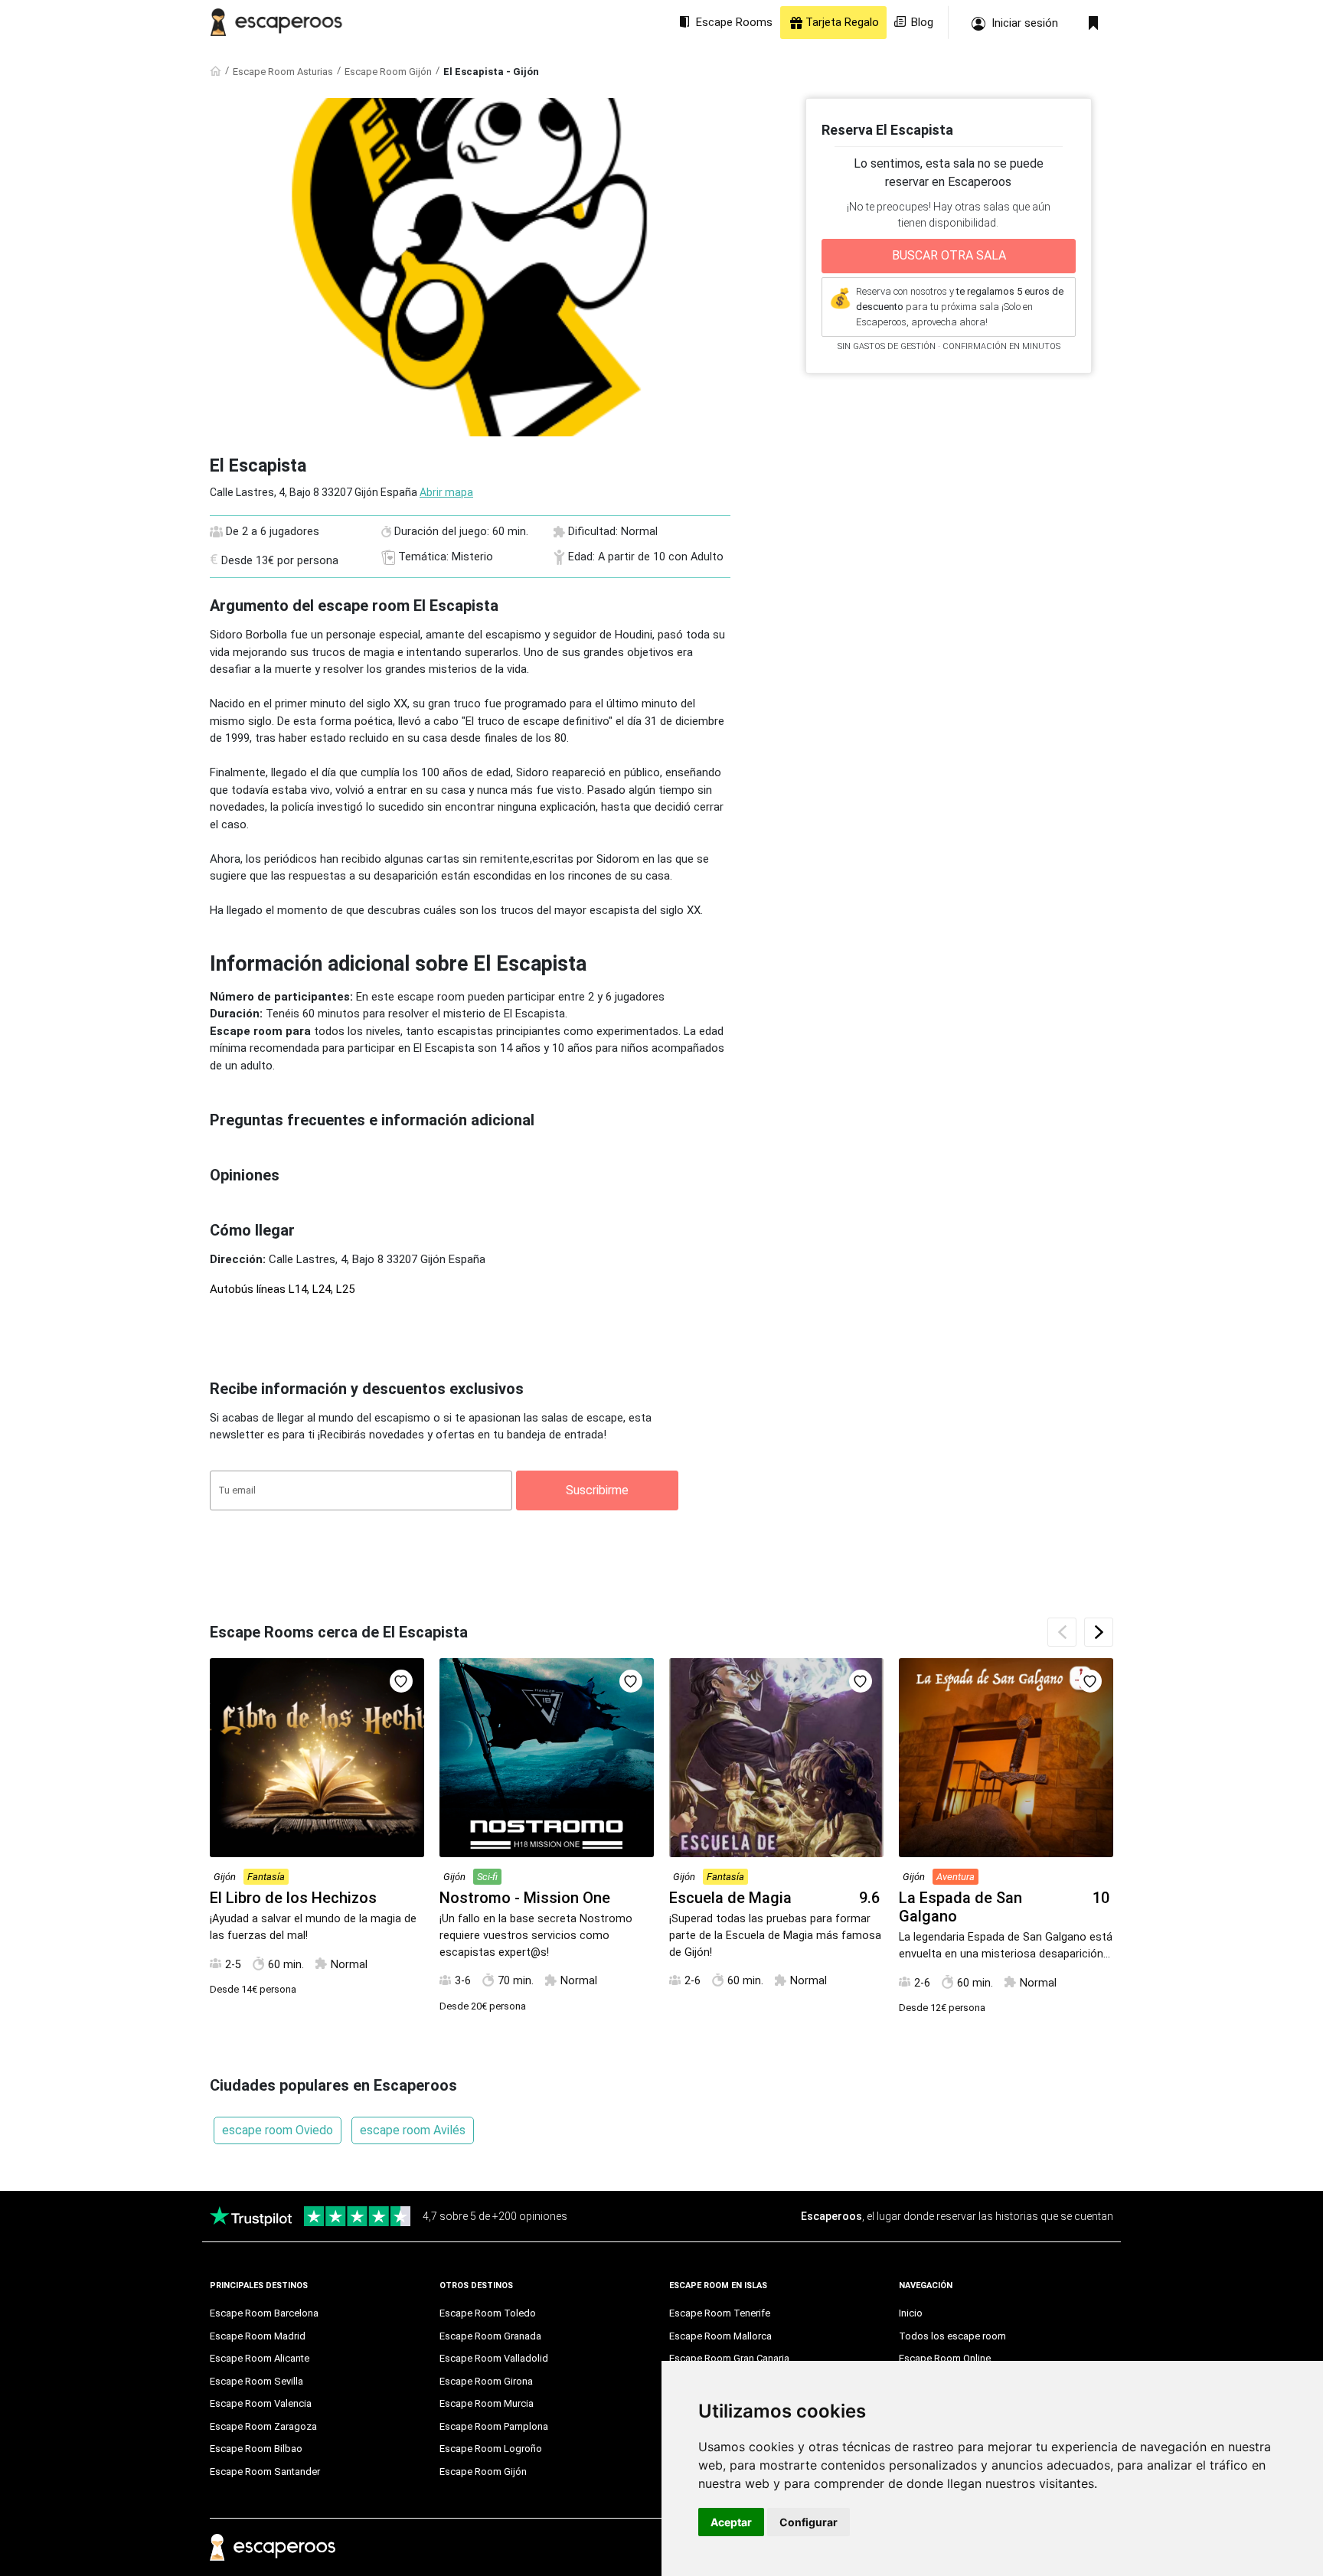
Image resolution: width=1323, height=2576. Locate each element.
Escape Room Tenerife (720, 2313)
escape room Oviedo (278, 2130)
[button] (1099, 1632)
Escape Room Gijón (388, 72)
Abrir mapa (446, 492)
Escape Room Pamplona (494, 2426)
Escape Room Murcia (487, 2403)
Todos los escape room (952, 2336)
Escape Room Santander (265, 2472)
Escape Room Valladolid (494, 2358)
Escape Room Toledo (488, 2313)
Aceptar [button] (731, 2522)
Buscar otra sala (949, 255)
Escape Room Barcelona (264, 2313)
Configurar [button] (808, 2522)
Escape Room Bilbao (256, 2449)
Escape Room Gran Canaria (729, 2358)
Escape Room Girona (486, 2381)
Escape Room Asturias (283, 72)
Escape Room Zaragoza (263, 2426)
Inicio (911, 2313)
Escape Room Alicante (260, 2358)
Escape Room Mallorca (720, 2336)
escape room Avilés (413, 2130)
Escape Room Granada (490, 2336)
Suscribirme (597, 1490)
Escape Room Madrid (258, 2336)
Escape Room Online (945, 2358)
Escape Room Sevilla (256, 2381)
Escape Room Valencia (261, 2403)
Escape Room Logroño (491, 2449)
